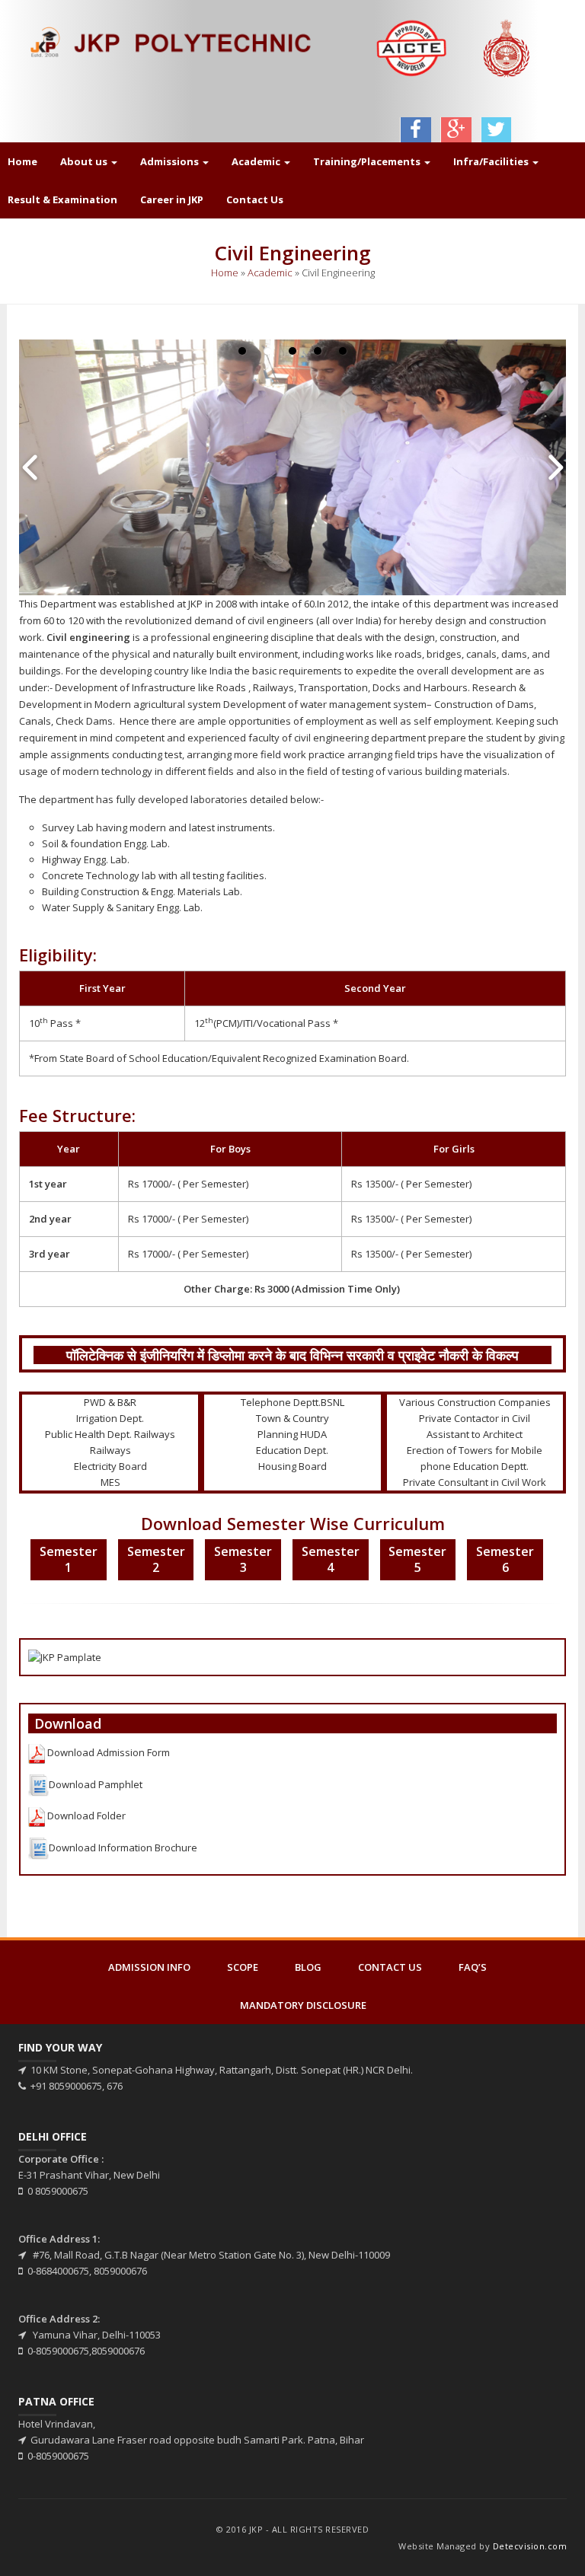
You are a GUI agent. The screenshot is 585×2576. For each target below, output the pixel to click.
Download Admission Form (109, 1753)
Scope (243, 1967)
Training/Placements (368, 161)
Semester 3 (243, 1559)
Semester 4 (331, 1559)
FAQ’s (473, 1967)
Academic (257, 161)
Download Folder (85, 1816)
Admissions (171, 161)
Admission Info (149, 1967)
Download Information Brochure (123, 1848)
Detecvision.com (530, 2546)
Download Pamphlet (96, 1784)
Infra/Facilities (492, 161)
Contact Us (255, 199)
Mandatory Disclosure (303, 2005)
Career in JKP (172, 199)
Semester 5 (417, 1559)
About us (85, 161)
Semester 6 (505, 1559)
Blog (308, 1967)
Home (225, 273)
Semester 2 (156, 1559)
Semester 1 (69, 1559)
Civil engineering (88, 637)
